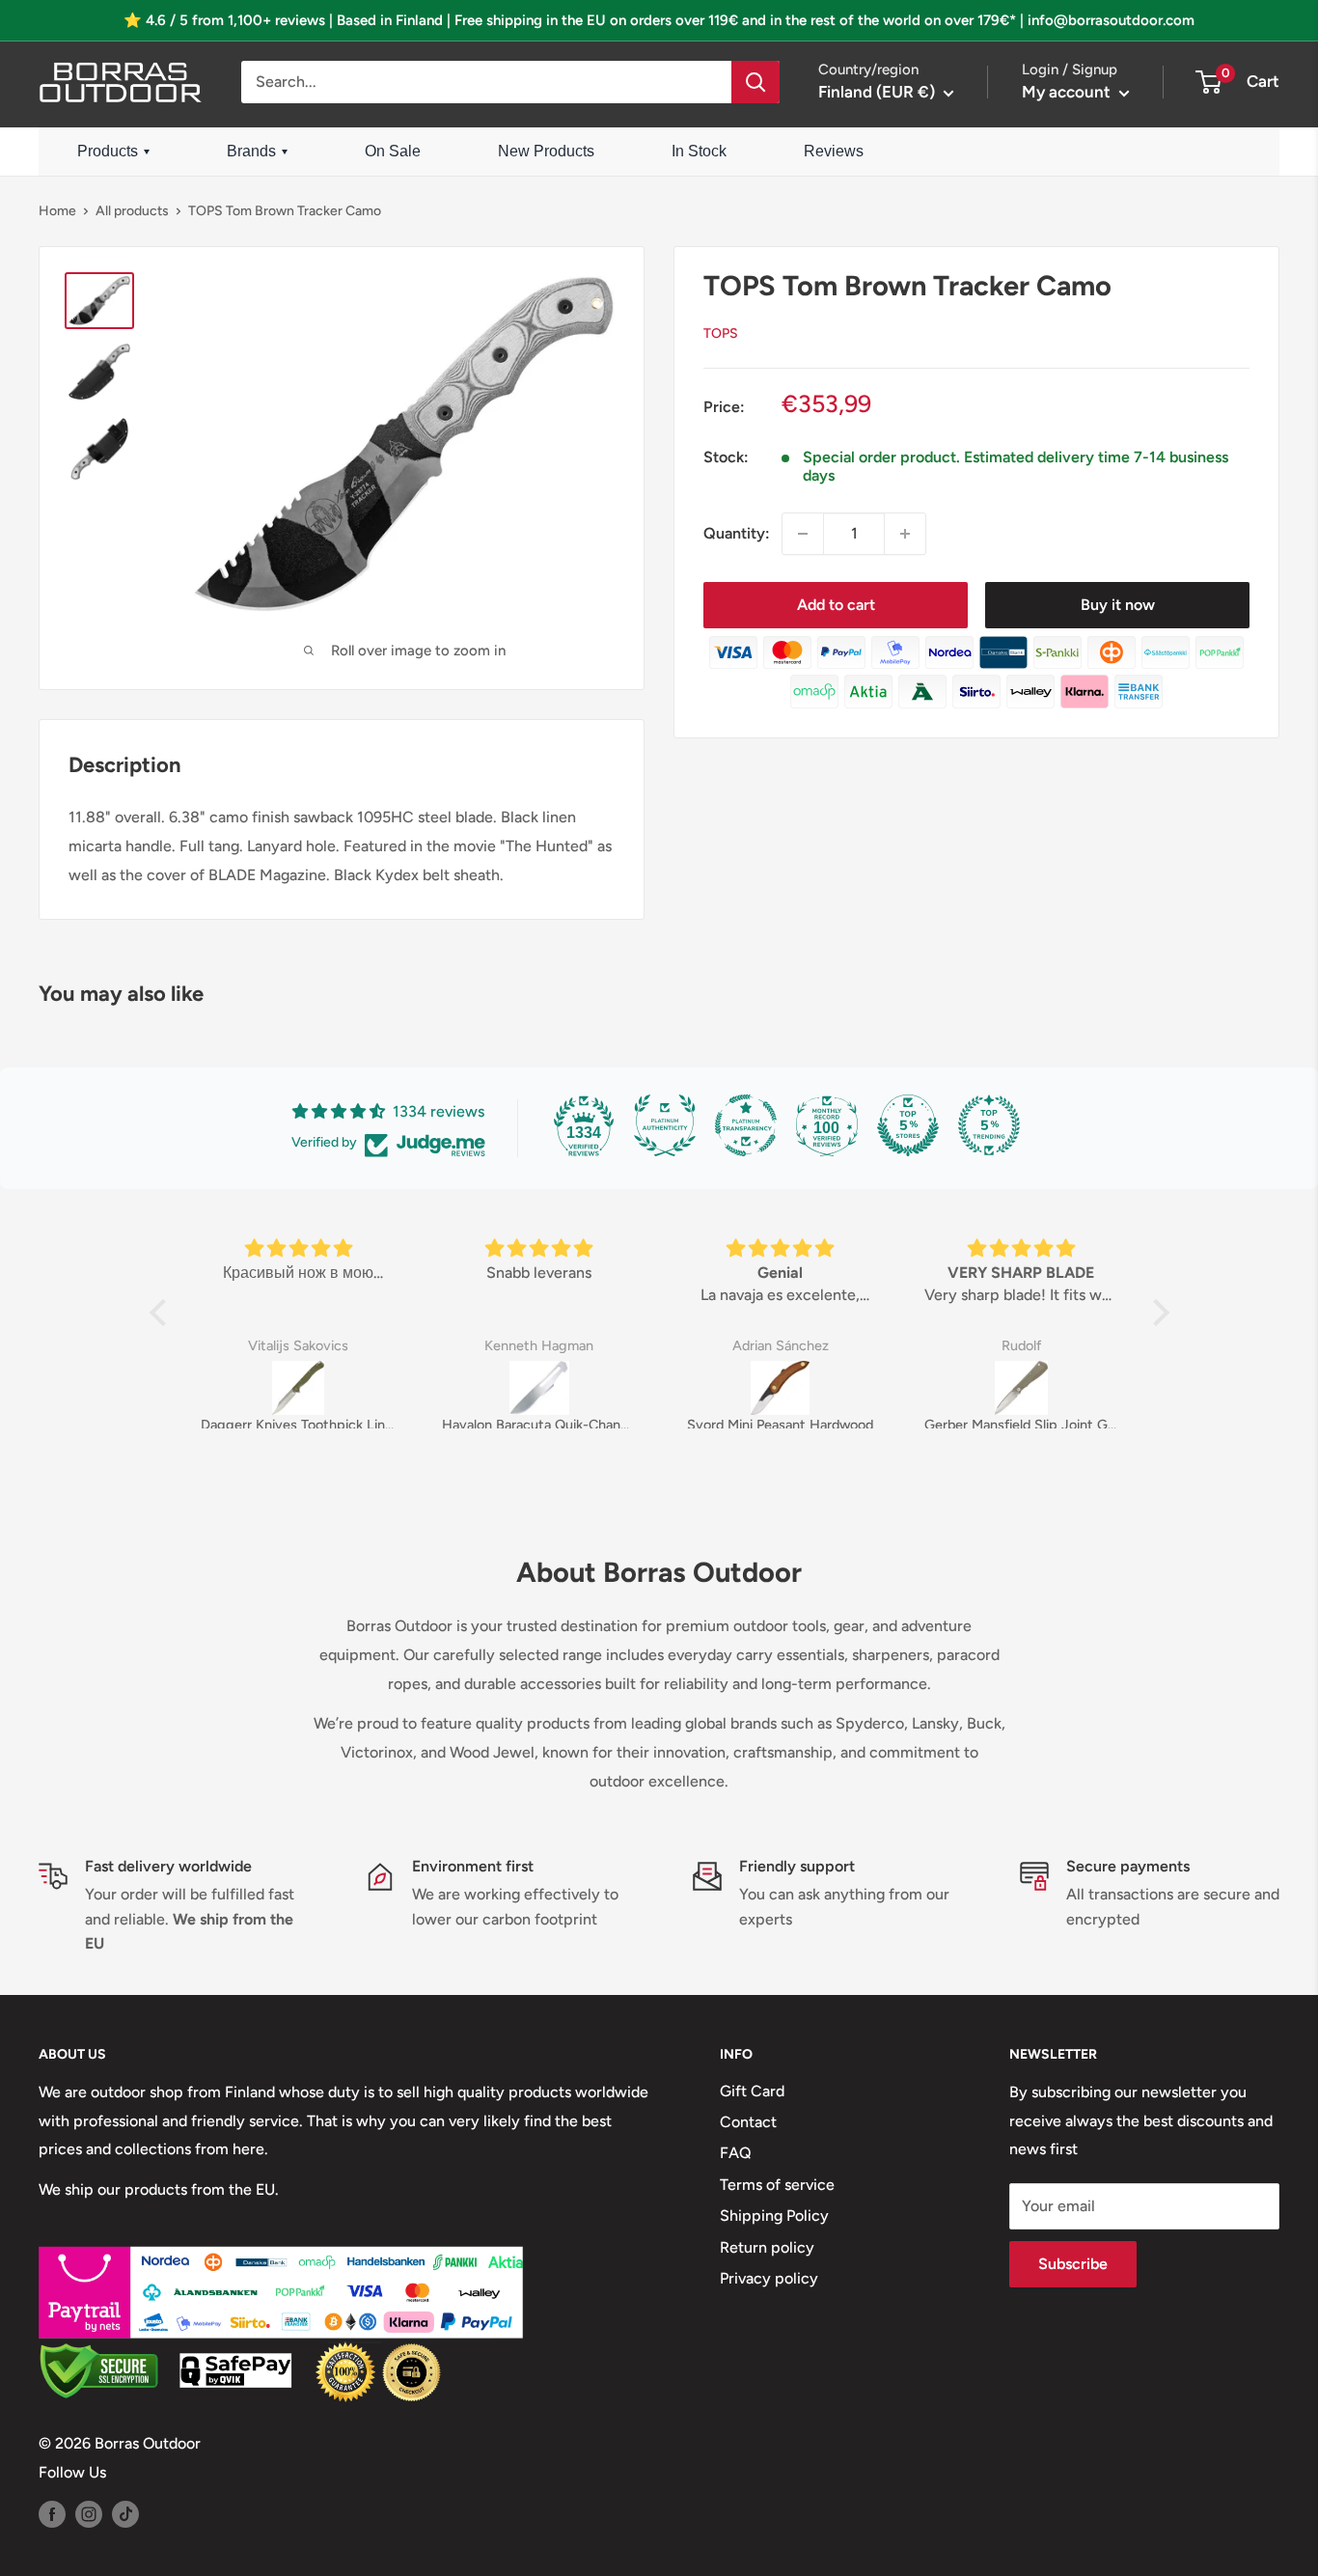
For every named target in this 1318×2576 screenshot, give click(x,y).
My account (1068, 92)
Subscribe (1073, 2264)
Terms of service (777, 2185)
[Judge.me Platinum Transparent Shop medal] (746, 1125)
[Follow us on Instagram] (89, 2513)
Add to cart (836, 605)
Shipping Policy (774, 2216)
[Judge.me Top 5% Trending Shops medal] (989, 1125)
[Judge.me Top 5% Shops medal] (908, 1125)
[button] (162, 1313)
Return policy (767, 2247)
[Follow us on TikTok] (125, 2513)
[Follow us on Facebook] (52, 2513)
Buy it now (1118, 605)
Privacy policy (769, 2278)
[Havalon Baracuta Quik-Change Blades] (539, 1388)
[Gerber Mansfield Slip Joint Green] (1022, 1388)
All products (132, 211)
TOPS (721, 333)
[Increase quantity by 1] (905, 534)
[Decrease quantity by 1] (803, 534)
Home (57, 211)
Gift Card (752, 2091)
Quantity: (737, 533)
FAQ (736, 2153)
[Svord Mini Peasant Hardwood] (781, 1388)
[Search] (755, 82)
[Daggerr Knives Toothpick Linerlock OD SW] (298, 1388)
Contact (748, 2122)
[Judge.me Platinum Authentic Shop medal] (665, 1125)
